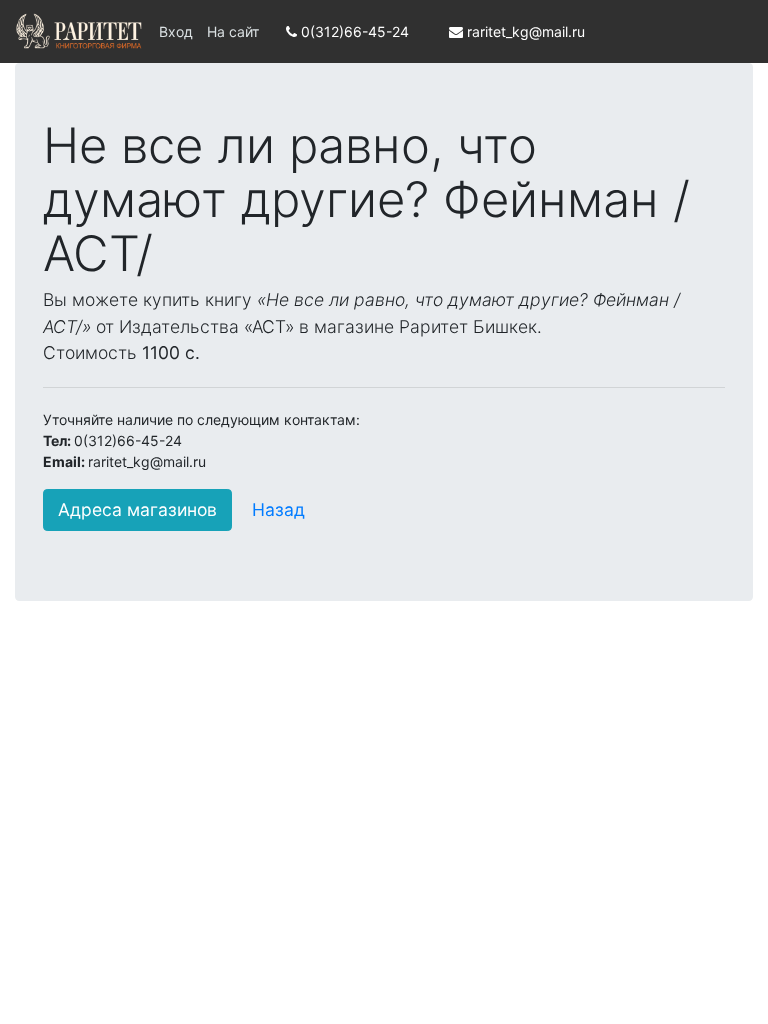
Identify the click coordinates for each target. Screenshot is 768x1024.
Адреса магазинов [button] (137, 509)
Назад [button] (278, 509)
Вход (176, 31)
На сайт (233, 31)
